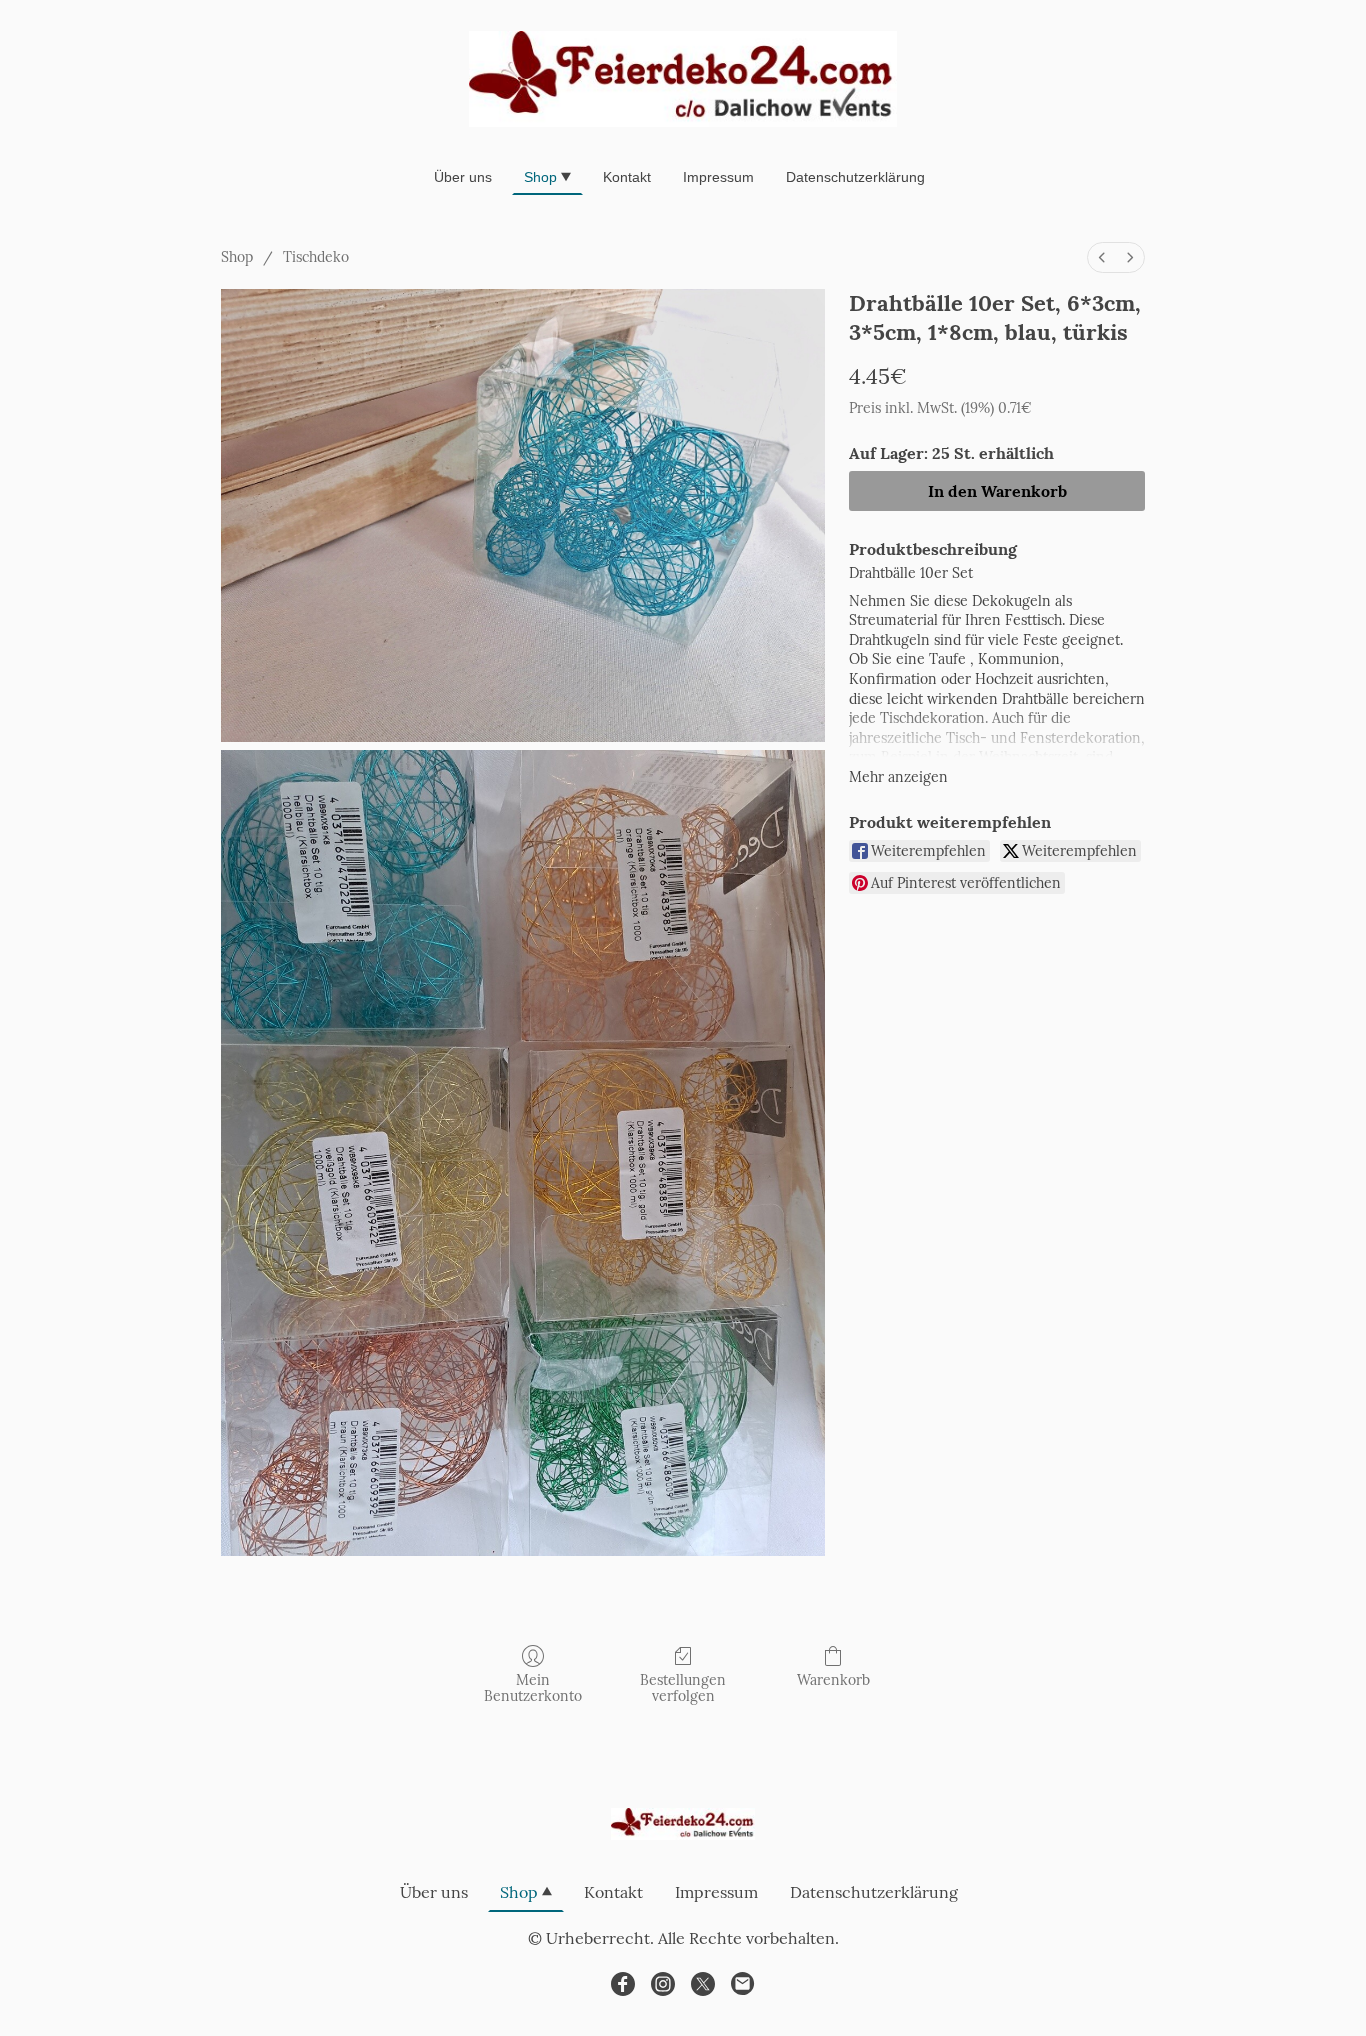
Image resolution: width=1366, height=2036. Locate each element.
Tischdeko (316, 257)
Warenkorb (833, 1680)
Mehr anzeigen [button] (898, 777)
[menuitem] (1102, 257)
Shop (237, 257)
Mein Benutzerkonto (533, 1688)
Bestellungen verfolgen (683, 1688)
